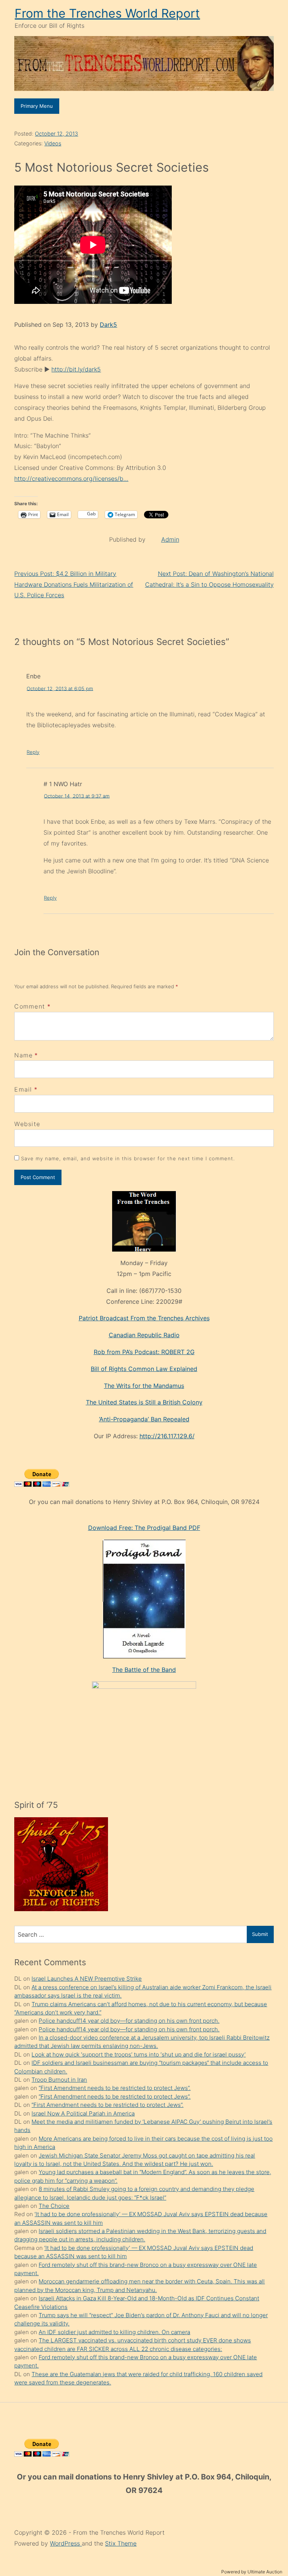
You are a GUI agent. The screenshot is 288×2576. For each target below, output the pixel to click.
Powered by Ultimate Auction (252, 2572)
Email (23, 1089)
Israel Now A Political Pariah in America (83, 2113)
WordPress (66, 2543)
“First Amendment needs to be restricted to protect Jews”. (115, 2088)
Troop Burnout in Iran (59, 2080)
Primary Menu (37, 106)
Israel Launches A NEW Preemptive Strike (87, 1979)
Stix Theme (121, 2543)
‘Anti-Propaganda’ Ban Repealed (144, 1419)
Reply (33, 752)
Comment (32, 1006)
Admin (170, 539)
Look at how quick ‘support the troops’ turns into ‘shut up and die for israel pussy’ (139, 2054)
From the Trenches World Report (107, 13)
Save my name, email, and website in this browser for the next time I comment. (128, 1158)
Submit (260, 1934)
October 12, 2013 (56, 134)
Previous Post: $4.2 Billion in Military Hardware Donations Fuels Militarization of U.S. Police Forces (74, 584)
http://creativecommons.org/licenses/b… (71, 479)
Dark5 (108, 325)
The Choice (54, 2206)
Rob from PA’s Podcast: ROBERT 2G (144, 1352)
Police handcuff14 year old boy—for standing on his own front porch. (129, 2021)
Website (27, 1124)
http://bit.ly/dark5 (76, 369)
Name (23, 1055)
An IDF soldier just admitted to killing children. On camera (114, 2332)
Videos (53, 143)
